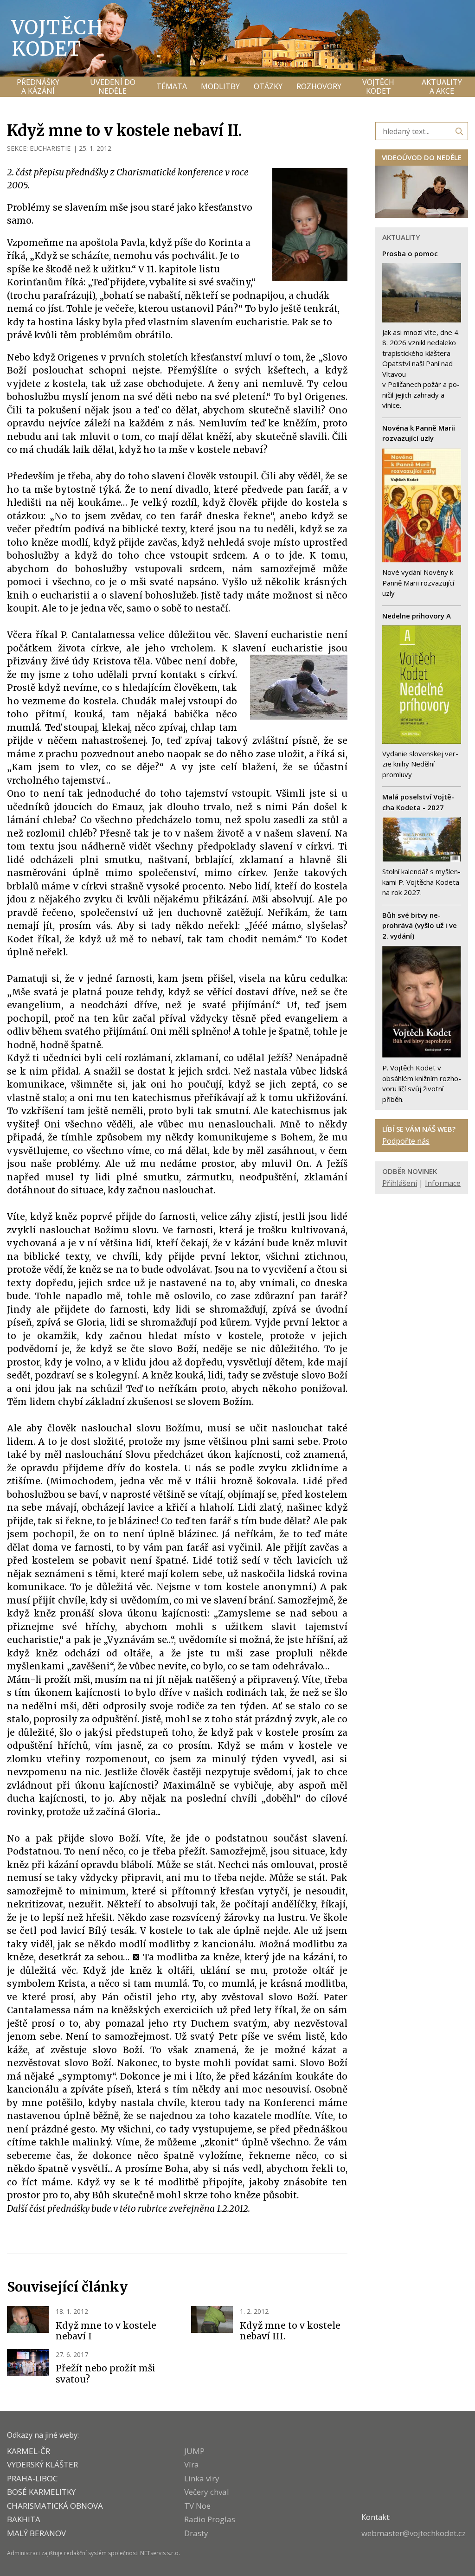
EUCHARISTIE (50, 148)
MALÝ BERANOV (36, 2533)
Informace (443, 1183)
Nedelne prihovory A (417, 616)
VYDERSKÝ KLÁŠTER (42, 2464)
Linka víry (202, 2478)
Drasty (196, 2533)
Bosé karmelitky (41, 2492)
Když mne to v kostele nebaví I (106, 2331)
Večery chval (207, 2492)
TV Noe (197, 2506)
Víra (192, 2464)
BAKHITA (24, 2519)
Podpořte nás (406, 1141)
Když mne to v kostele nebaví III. (290, 2331)
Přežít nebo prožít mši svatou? (106, 2374)
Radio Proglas (210, 2519)
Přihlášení (400, 1183)
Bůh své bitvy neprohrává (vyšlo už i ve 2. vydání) (420, 925)
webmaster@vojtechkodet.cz (414, 2533)
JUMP (194, 2451)
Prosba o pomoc (410, 253)
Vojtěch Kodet (58, 38)
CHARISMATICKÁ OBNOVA (55, 2506)
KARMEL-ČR (29, 2451)
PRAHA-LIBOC (32, 2478)
